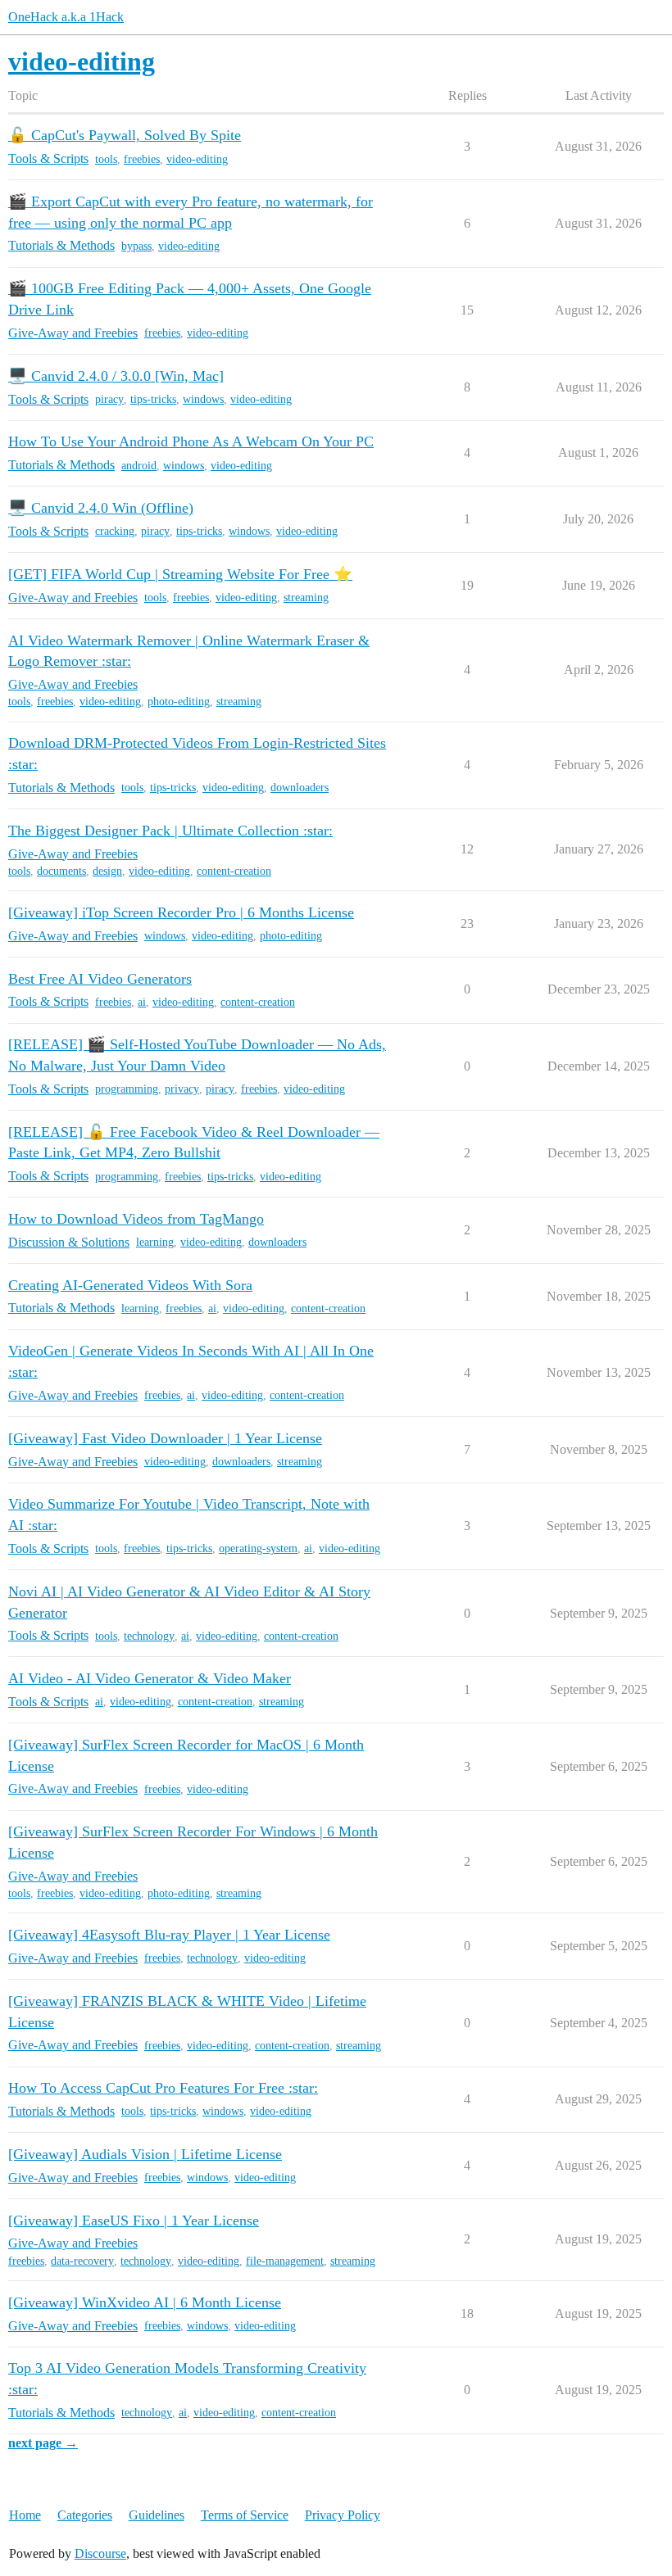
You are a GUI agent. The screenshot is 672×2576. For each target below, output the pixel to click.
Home (25, 2515)
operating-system (258, 1548)
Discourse (100, 2553)
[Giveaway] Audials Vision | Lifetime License (145, 2154)
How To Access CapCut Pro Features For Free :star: (163, 2088)
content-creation (234, 871)
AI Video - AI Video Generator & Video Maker (150, 1678)
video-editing (197, 159)
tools (106, 159)
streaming (306, 598)
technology (149, 1636)
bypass (136, 246)
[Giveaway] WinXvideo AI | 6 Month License (145, 2302)
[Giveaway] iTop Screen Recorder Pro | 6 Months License (181, 912)
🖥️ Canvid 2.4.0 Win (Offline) (101, 508)
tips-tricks (153, 399)
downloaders (300, 788)
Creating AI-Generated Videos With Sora (130, 1285)
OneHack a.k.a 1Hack (66, 17)
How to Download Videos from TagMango (136, 1219)
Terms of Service (245, 2515)
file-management (285, 2261)
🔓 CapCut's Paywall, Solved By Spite (125, 135)
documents (61, 871)
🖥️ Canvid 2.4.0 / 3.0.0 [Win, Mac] (116, 376)
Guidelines (157, 2515)
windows (203, 399)
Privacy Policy (343, 2515)
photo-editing (179, 702)
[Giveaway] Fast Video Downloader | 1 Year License (165, 1438)
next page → (43, 2443)
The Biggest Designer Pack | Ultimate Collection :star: (170, 831)
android (139, 466)
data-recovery (82, 2261)
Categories (85, 2515)
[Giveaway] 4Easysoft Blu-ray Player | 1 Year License (169, 1935)
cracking (115, 531)
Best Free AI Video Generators (100, 979)
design (107, 871)
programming (127, 1089)
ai (142, 1002)
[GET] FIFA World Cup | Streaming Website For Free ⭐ (180, 574)
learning (155, 1242)
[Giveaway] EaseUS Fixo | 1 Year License (134, 2221)
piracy (109, 399)
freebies (142, 159)
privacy (182, 1089)
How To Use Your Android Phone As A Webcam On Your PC (191, 441)
